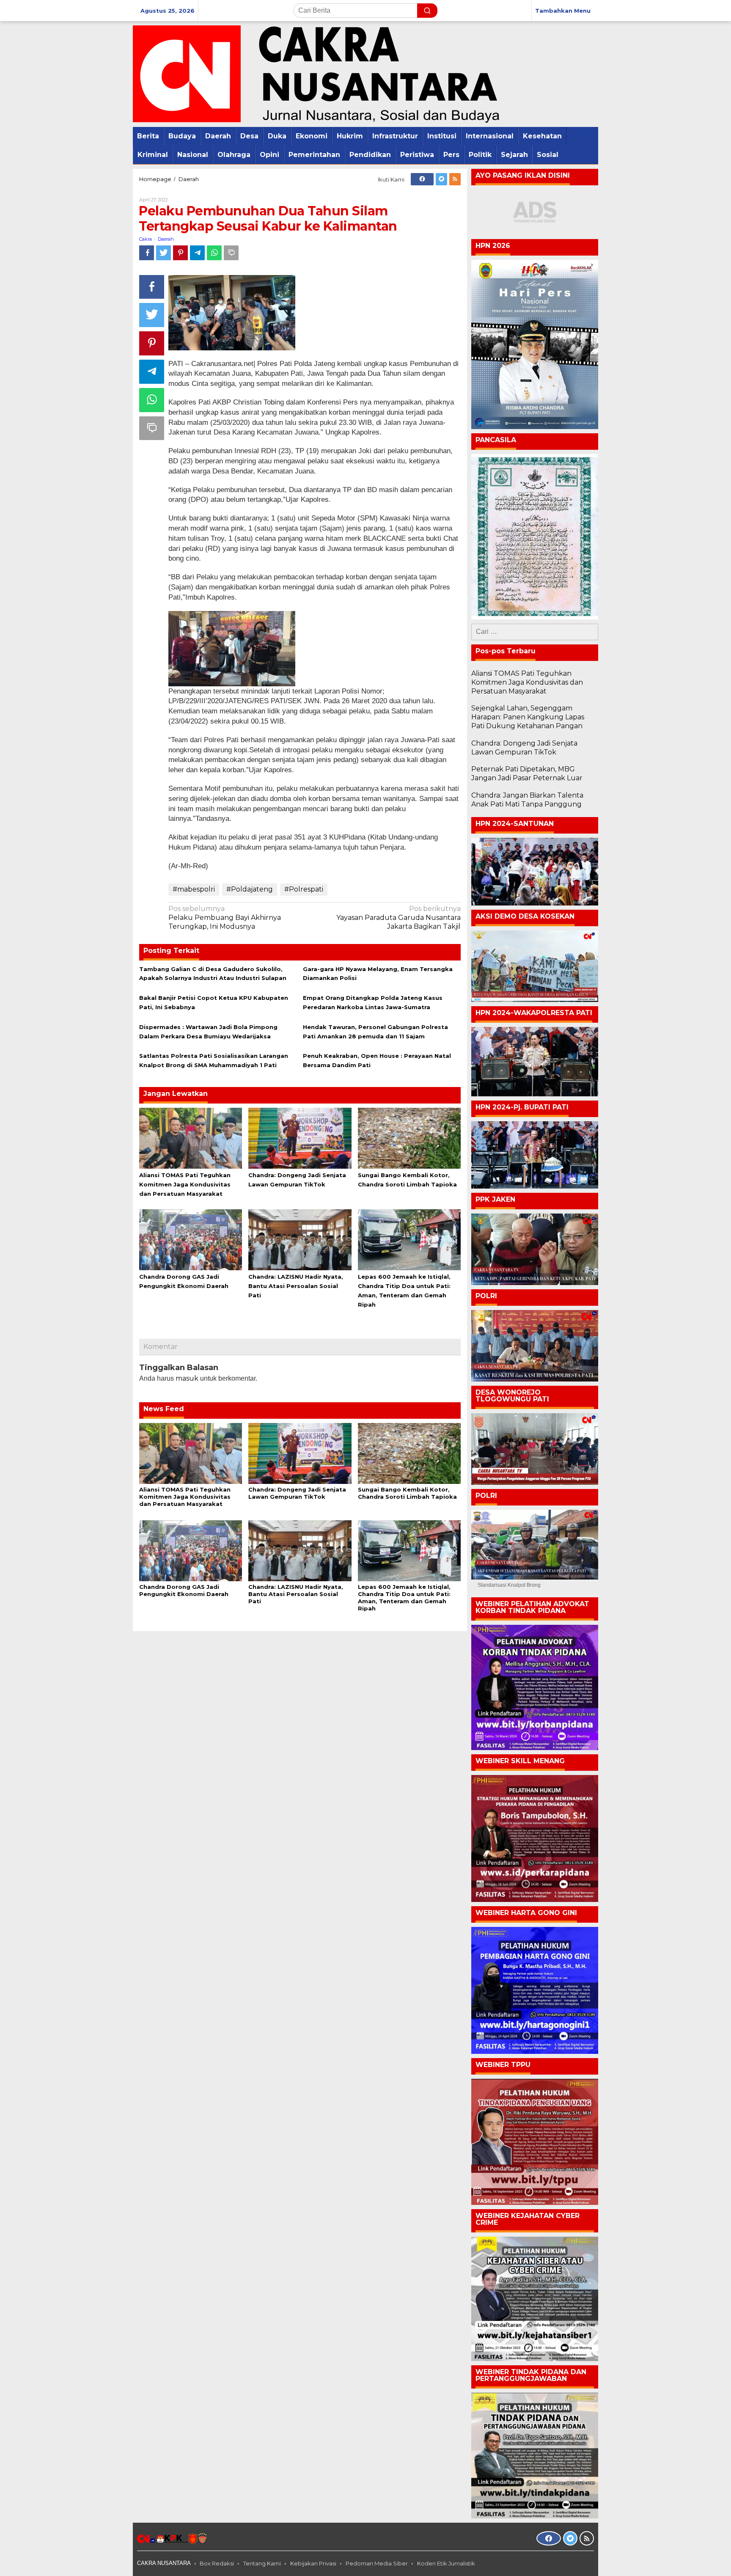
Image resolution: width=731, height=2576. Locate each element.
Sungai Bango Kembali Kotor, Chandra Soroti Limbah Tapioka (407, 1493)
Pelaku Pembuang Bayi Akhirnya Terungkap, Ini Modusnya (225, 918)
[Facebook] (422, 179)
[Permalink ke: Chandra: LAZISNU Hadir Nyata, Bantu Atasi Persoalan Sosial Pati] (300, 1239)
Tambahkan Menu (563, 11)
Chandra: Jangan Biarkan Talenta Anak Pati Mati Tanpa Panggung (527, 800)
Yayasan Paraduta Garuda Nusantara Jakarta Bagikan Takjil (398, 918)
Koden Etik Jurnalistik (446, 2563)
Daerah (166, 239)
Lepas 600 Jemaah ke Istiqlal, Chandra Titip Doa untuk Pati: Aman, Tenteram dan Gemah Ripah (404, 1598)
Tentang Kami (262, 2563)
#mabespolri (194, 889)
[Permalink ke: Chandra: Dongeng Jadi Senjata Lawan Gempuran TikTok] (300, 1138)
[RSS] (455, 179)
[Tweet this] (164, 253)
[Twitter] (441, 179)
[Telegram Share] (197, 253)
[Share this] (147, 253)
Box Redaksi (217, 2563)
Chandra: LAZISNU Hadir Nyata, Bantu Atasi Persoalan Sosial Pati (296, 1286)
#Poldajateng (250, 889)
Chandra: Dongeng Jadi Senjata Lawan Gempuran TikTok (297, 1493)
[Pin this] (180, 253)
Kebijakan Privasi (313, 2563)
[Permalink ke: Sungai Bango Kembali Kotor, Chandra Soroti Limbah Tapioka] (409, 1138)
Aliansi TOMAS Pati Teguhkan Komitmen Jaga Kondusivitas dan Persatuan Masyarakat (185, 1184)
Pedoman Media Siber (377, 2563)
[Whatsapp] (214, 253)
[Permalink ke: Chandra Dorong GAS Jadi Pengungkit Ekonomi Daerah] (191, 1239)
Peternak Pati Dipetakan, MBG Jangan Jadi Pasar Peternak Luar (527, 773)
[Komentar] (231, 253)
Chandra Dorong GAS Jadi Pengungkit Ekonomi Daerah (184, 1590)
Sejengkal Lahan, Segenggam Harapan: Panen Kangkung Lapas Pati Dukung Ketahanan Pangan (528, 717)
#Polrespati (304, 889)
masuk (187, 1378)
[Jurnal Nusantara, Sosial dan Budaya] (316, 73)
